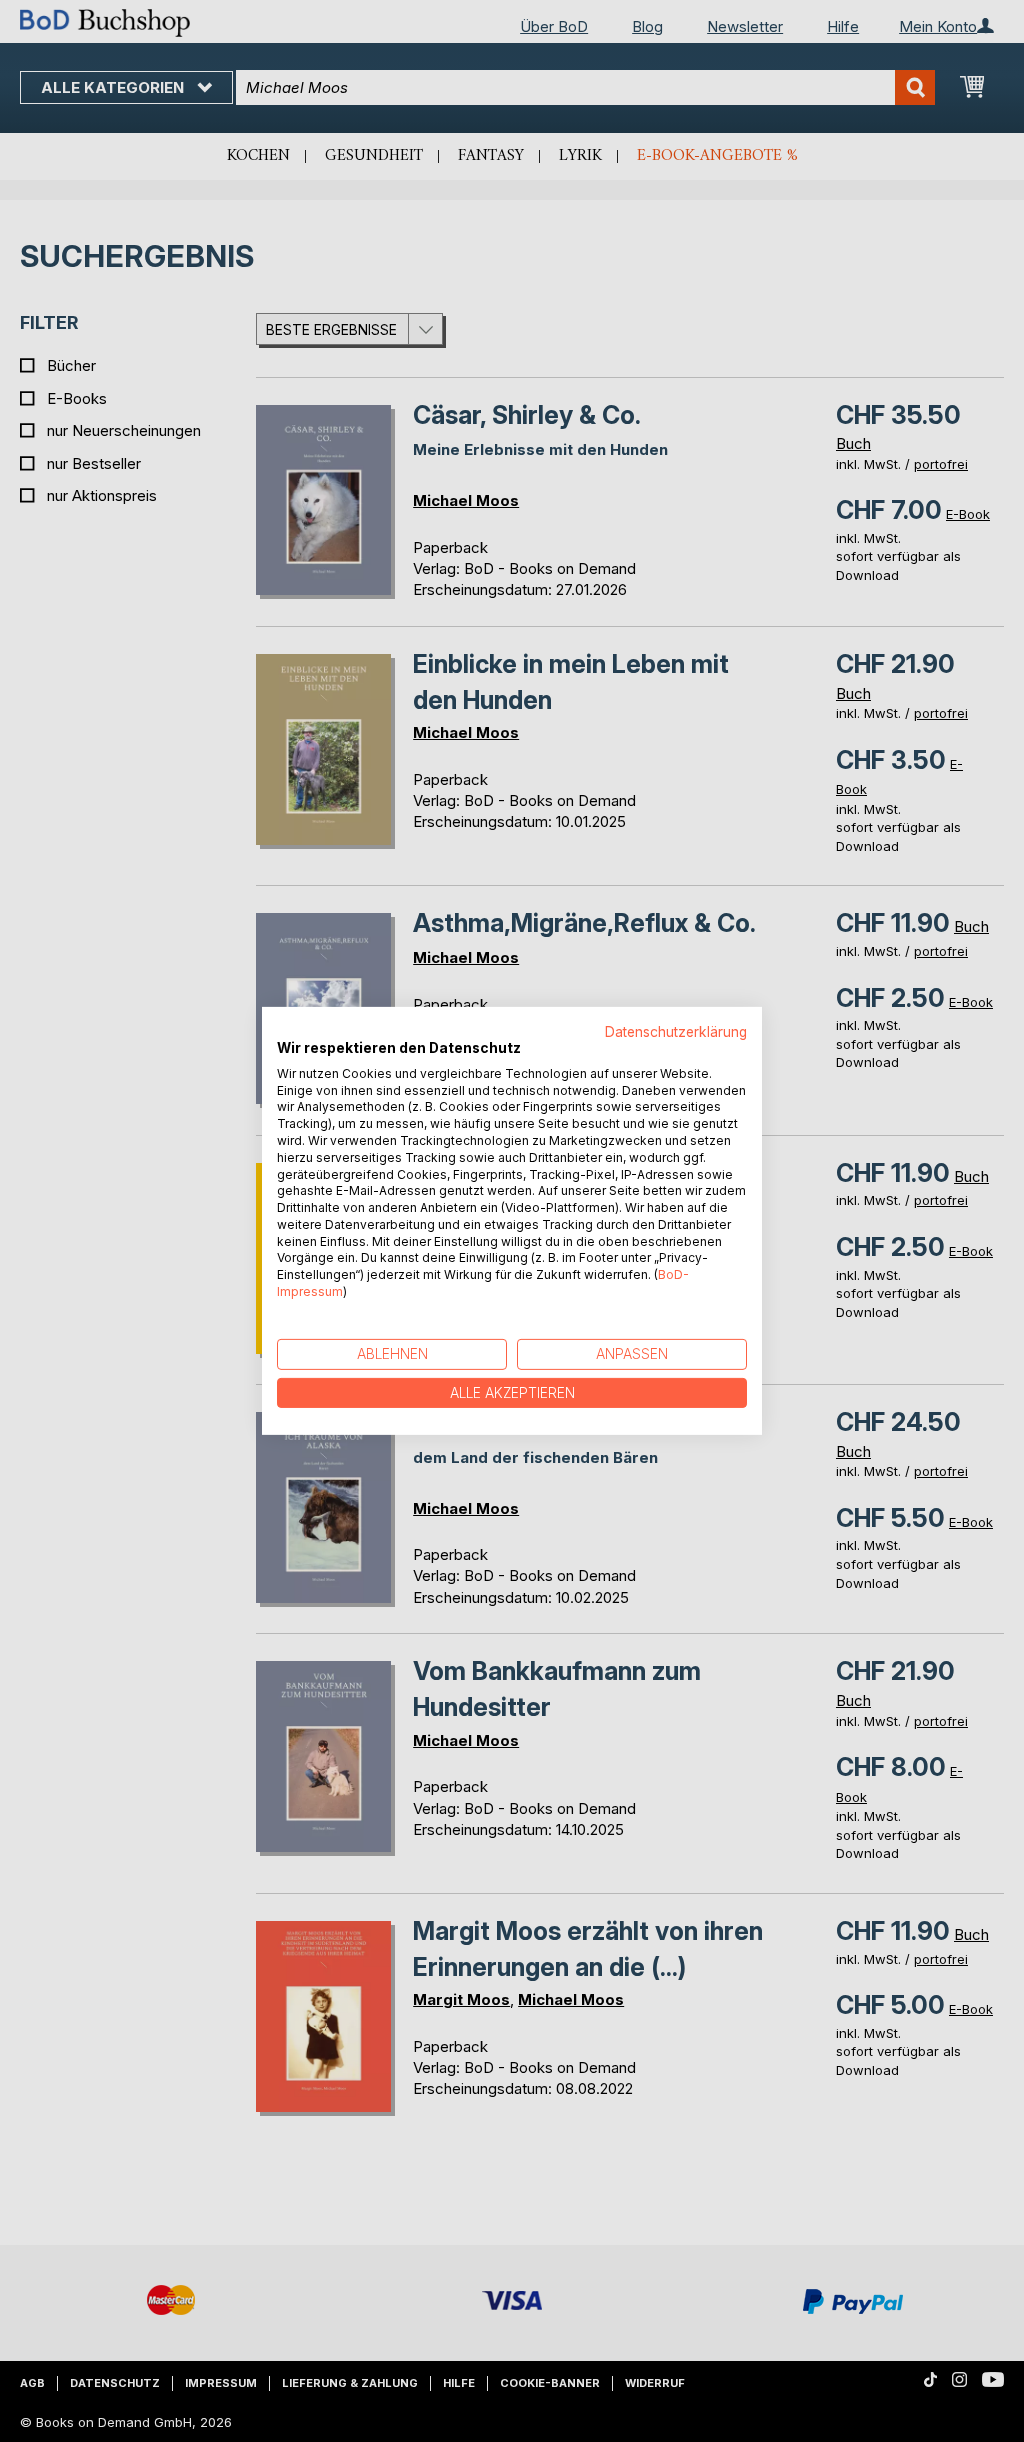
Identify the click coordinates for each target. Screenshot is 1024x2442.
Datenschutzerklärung (676, 1032)
